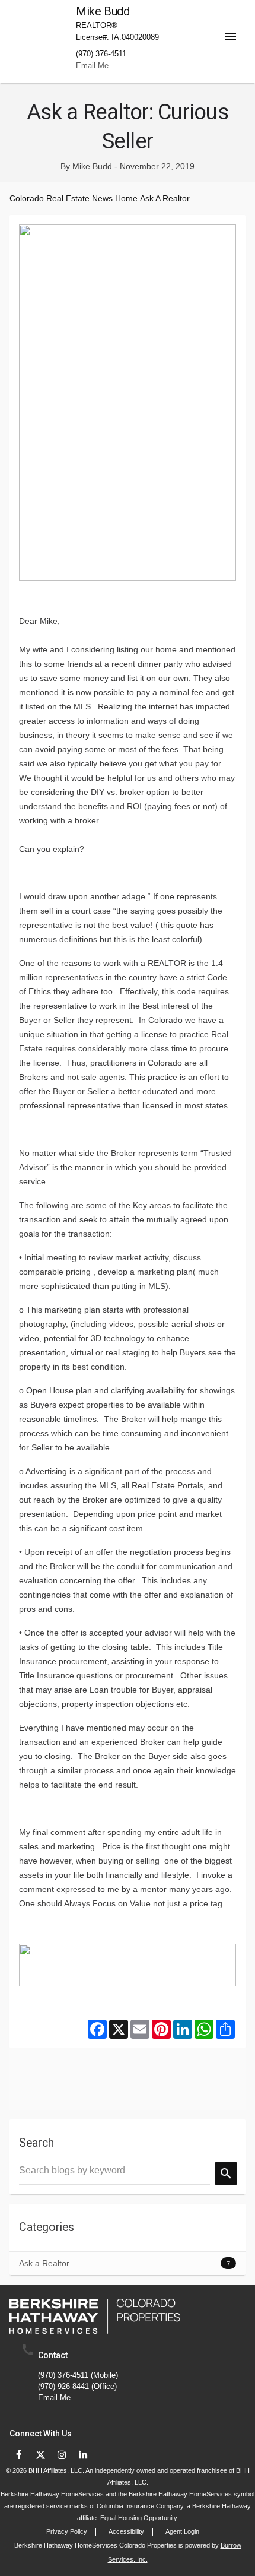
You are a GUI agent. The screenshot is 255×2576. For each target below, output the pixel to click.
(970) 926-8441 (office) (77, 2387)
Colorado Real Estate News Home (74, 198)
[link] (95, 2316)
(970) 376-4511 (101, 54)
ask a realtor (165, 198)
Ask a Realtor (44, 2263)
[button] (235, 27)
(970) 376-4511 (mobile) (78, 2376)
